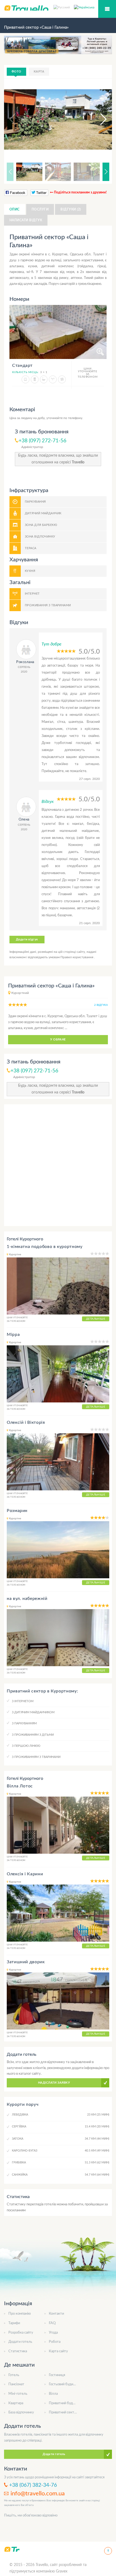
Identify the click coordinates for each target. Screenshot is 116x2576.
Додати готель (20, 2342)
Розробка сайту (21, 2333)
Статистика (18, 2351)
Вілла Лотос (20, 1786)
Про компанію (20, 2314)
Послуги (40, 209)
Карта (39, 72)
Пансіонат (16, 2384)
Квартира (16, 2403)
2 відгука (101, 1005)
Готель (14, 2375)
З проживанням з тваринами (36, 1757)
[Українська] (84, 7)
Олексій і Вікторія (26, 1422)
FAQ (52, 2323)
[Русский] (64, 7)
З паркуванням (24, 1723)
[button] (98, 119)
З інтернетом (23, 1701)
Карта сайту (58, 2351)
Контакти (56, 2314)
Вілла (53, 2394)
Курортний (20, 993)
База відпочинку (21, 2412)
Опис (15, 209)
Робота (55, 2342)
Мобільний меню (107, 9)
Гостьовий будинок (64, 2384)
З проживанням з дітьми (33, 1735)
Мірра (13, 1335)
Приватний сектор (63, 2412)
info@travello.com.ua (38, 2493)
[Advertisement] (58, 1165)
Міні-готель (18, 2394)
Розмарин (17, 1511)
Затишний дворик (26, 1962)
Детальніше (96, 1319)
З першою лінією (26, 1746)
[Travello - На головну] (12, 2549)
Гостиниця (57, 2375)
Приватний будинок (65, 2403)
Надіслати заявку (54, 2083)
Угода (53, 2333)
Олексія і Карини (25, 1874)
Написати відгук (26, 220)
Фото (16, 72)
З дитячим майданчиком (33, 1712)
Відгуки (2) (71, 209)
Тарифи (14, 2323)
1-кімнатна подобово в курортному (45, 1247)
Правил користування (77, 957)
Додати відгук (27, 939)
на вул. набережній (27, 1599)
